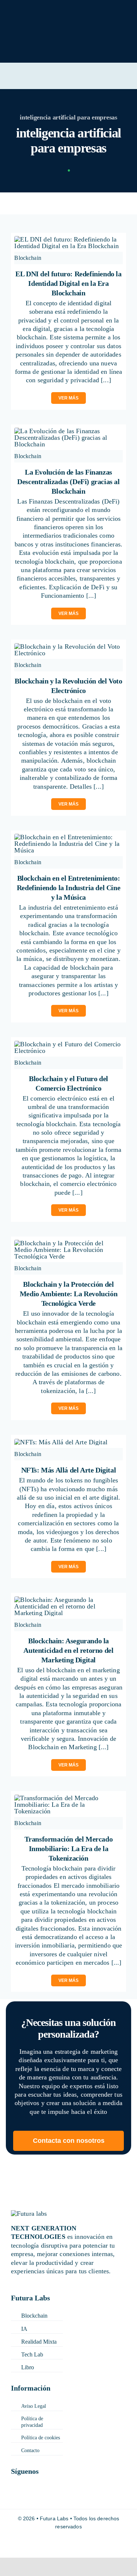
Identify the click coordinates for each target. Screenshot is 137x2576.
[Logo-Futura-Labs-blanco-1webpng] (39, 11)
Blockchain (28, 258)
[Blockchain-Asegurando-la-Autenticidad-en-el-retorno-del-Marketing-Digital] (68, 1600)
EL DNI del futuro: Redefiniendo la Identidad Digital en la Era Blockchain (68, 283)
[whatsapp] (107, 2494)
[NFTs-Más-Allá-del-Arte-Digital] (61, 1442)
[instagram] (46, 2480)
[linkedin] (62, 2480)
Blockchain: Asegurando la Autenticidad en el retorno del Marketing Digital (68, 1650)
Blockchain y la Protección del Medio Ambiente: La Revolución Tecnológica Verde (68, 1294)
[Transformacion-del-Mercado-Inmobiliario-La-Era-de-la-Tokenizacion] (68, 1798)
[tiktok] (14, 2494)
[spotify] (123, 2494)
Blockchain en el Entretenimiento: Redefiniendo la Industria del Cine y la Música (68, 888)
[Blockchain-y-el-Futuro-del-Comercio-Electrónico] (68, 1044)
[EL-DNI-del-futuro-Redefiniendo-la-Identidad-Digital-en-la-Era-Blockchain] (68, 239)
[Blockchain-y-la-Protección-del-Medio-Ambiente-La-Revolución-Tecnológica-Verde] (68, 1243)
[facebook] (14, 2480)
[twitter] (30, 2480)
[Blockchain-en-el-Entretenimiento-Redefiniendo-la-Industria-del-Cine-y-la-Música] (68, 837)
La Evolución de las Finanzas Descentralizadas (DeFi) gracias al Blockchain (68, 482)
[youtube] (61, 2494)
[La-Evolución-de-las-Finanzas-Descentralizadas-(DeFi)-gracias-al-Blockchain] (68, 431)
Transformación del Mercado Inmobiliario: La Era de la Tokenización (69, 1849)
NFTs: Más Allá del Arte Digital (69, 1470)
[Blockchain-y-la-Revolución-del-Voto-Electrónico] (68, 646)
